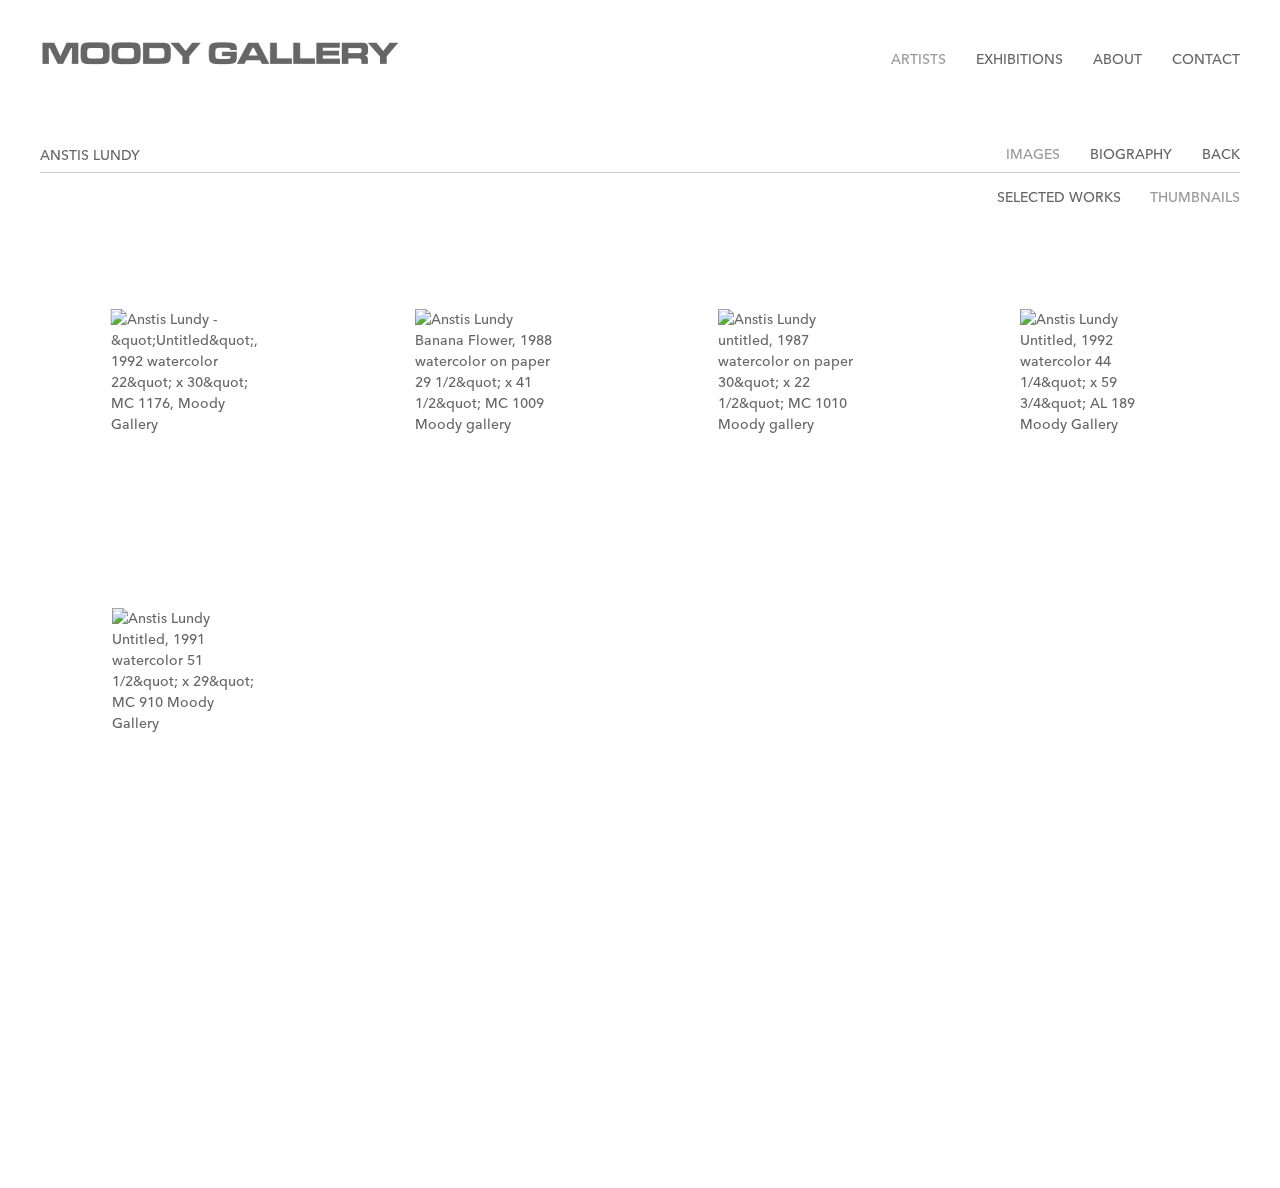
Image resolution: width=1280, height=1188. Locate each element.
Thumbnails (1195, 197)
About (1117, 59)
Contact (1206, 59)
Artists (918, 59)
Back (1221, 154)
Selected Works (1059, 197)
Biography (1131, 154)
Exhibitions (1019, 59)
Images (1033, 154)
